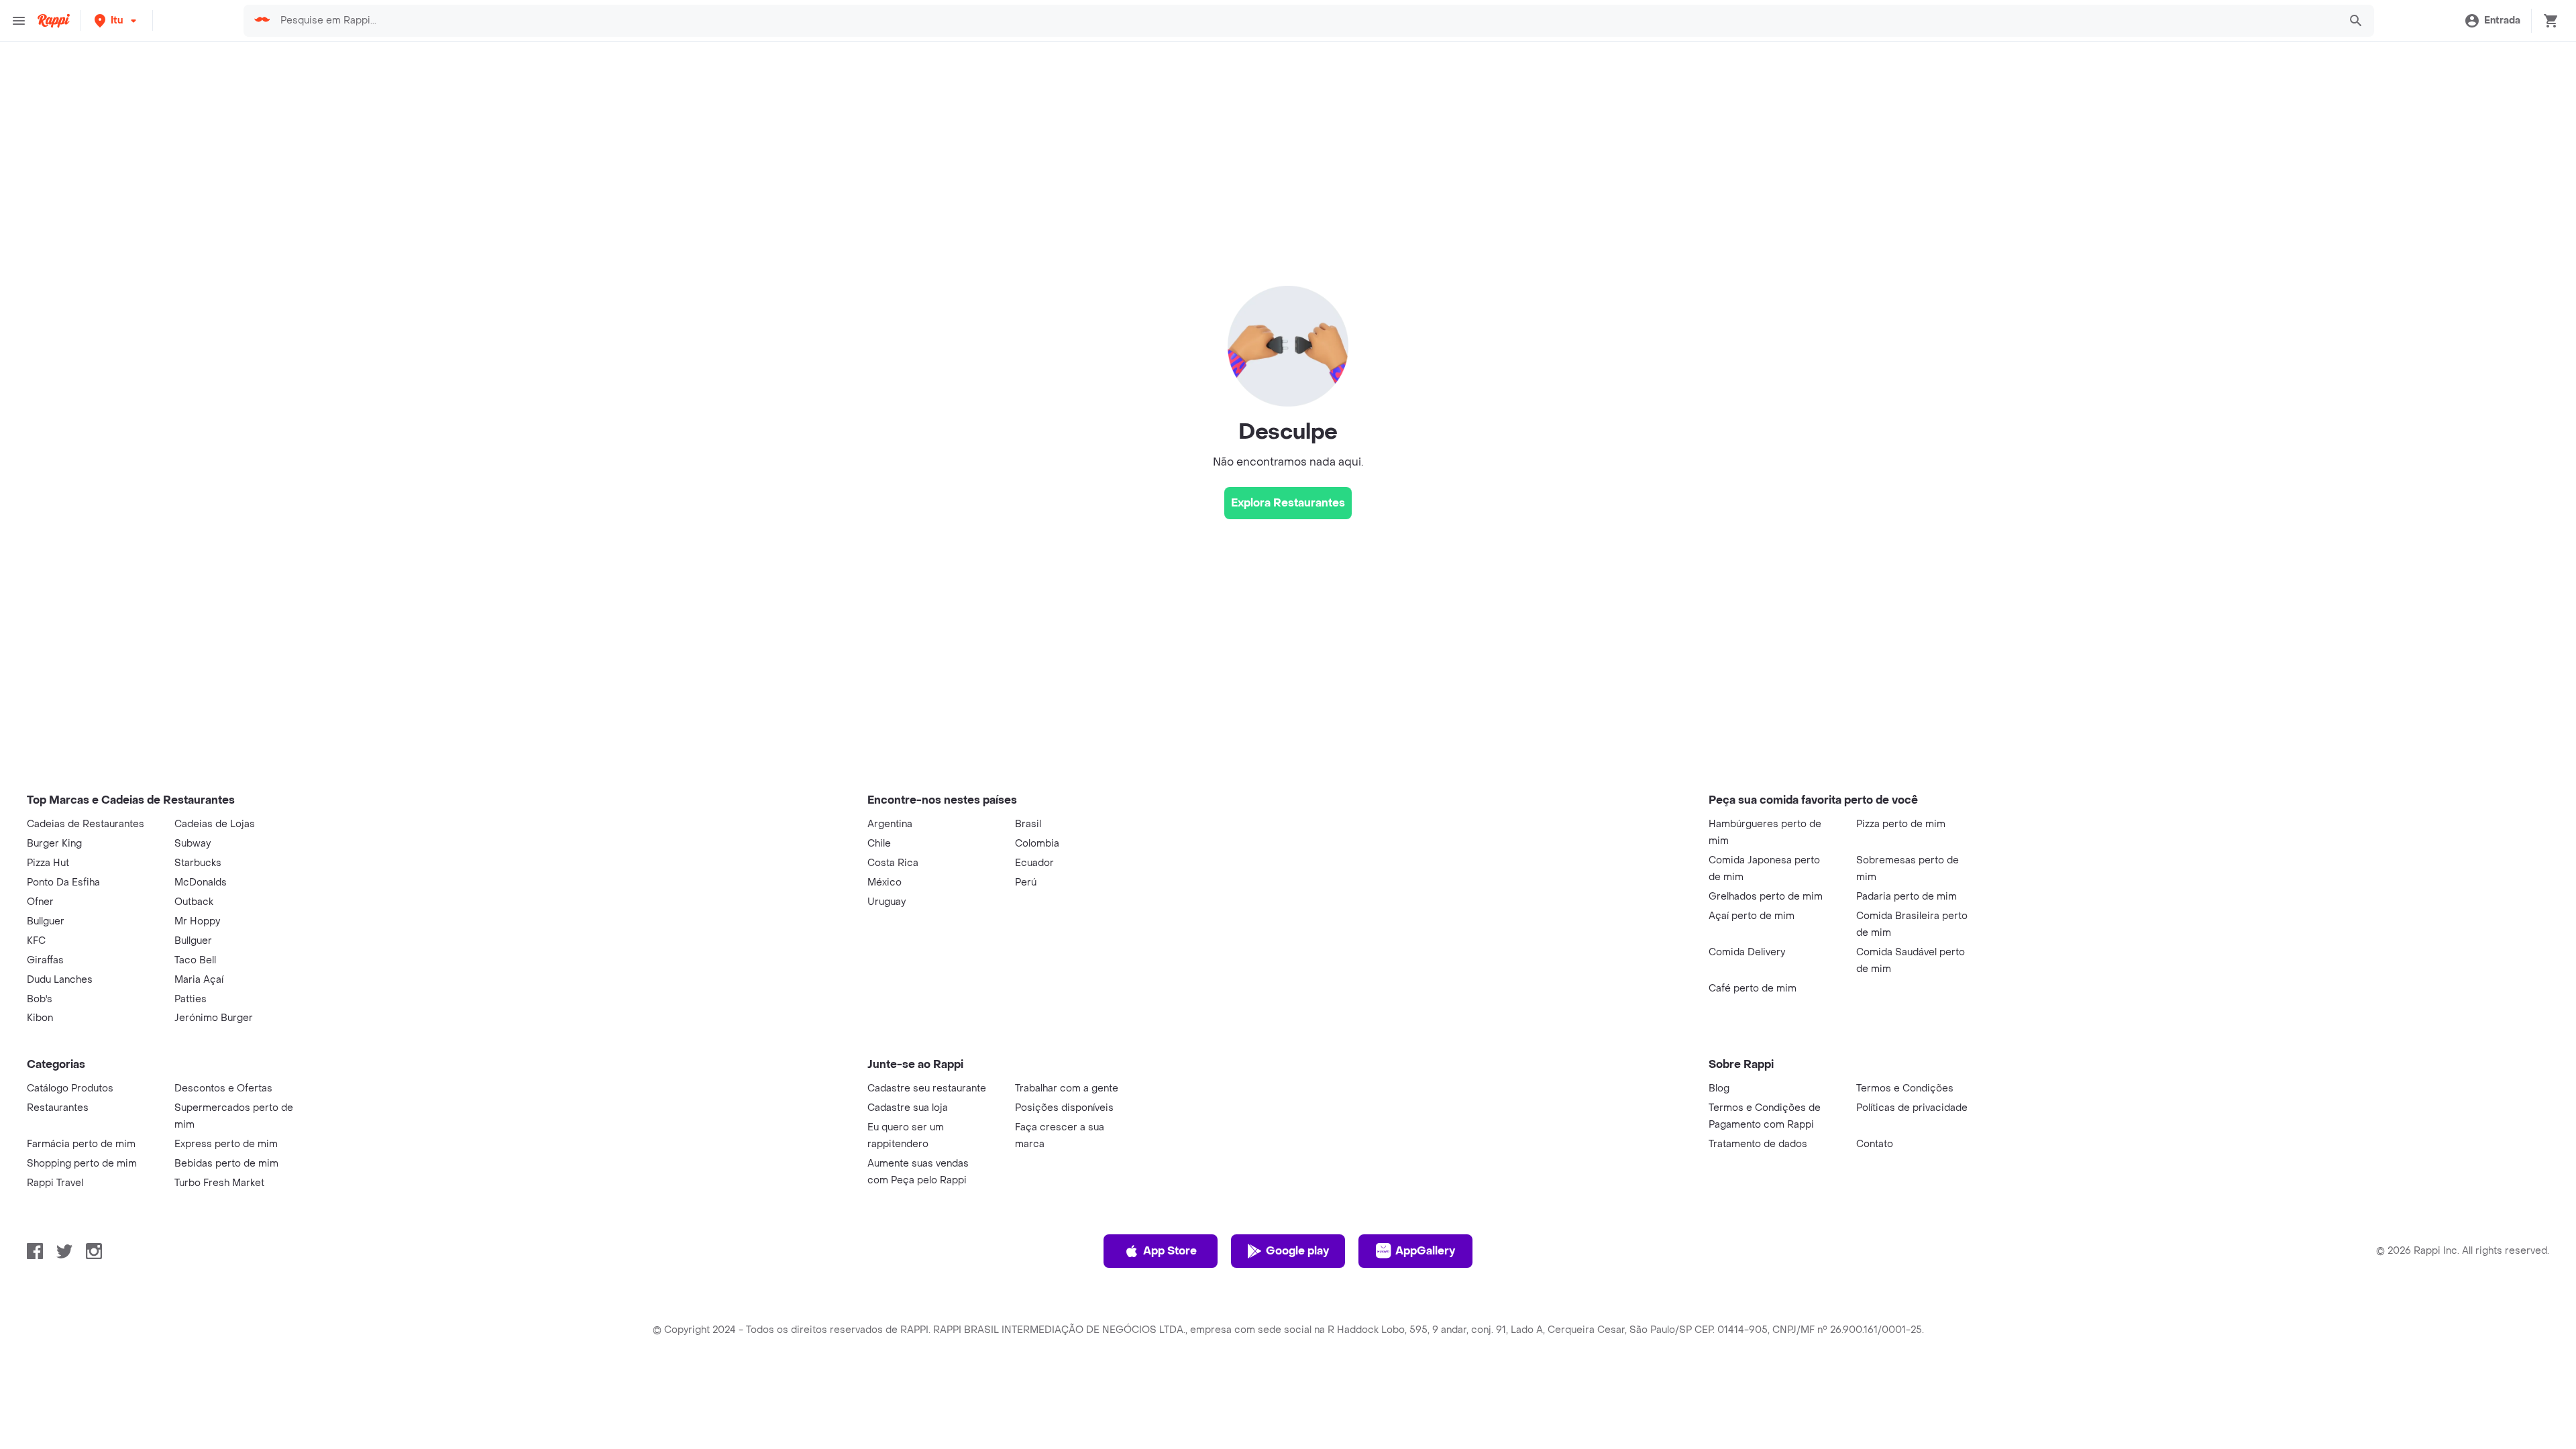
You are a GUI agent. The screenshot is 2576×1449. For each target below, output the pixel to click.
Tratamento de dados (1758, 1144)
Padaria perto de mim (1907, 897)
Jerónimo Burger (214, 1018)
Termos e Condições (1905, 1088)
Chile (879, 844)
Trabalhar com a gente (1067, 1088)
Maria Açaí (199, 980)
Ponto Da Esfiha (63, 882)
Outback (194, 902)
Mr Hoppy (197, 921)
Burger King (54, 844)
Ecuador (1034, 863)
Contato (1875, 1144)
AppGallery (1425, 1251)
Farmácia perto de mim (81, 1144)
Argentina (890, 824)
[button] (117, 20)
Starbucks (198, 863)
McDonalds (201, 882)
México (884, 882)
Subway (193, 844)
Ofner (40, 902)
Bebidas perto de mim (226, 1164)
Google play (1297, 1251)
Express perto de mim (226, 1144)
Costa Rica (893, 863)
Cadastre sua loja (908, 1108)
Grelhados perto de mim (1766, 897)
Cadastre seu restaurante (927, 1088)
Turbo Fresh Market (219, 1183)
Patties (191, 999)
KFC (36, 941)
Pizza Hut (48, 863)
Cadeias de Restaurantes (86, 824)
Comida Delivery (1747, 952)
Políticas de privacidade (1912, 1108)
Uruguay (887, 902)
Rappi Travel (55, 1183)
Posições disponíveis (1064, 1108)
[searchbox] (1305, 21)
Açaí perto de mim (1752, 916)
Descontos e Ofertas (223, 1088)
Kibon (40, 1018)
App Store (1170, 1251)
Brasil (1028, 824)
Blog (1719, 1088)
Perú (1026, 882)
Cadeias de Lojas (215, 824)
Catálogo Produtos (70, 1088)
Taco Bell (195, 960)
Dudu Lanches (60, 980)
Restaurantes (58, 1108)
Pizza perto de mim (1901, 824)
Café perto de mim (1753, 988)
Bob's (40, 999)
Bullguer (46, 921)
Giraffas (45, 960)
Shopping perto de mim (82, 1164)
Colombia (1037, 844)
